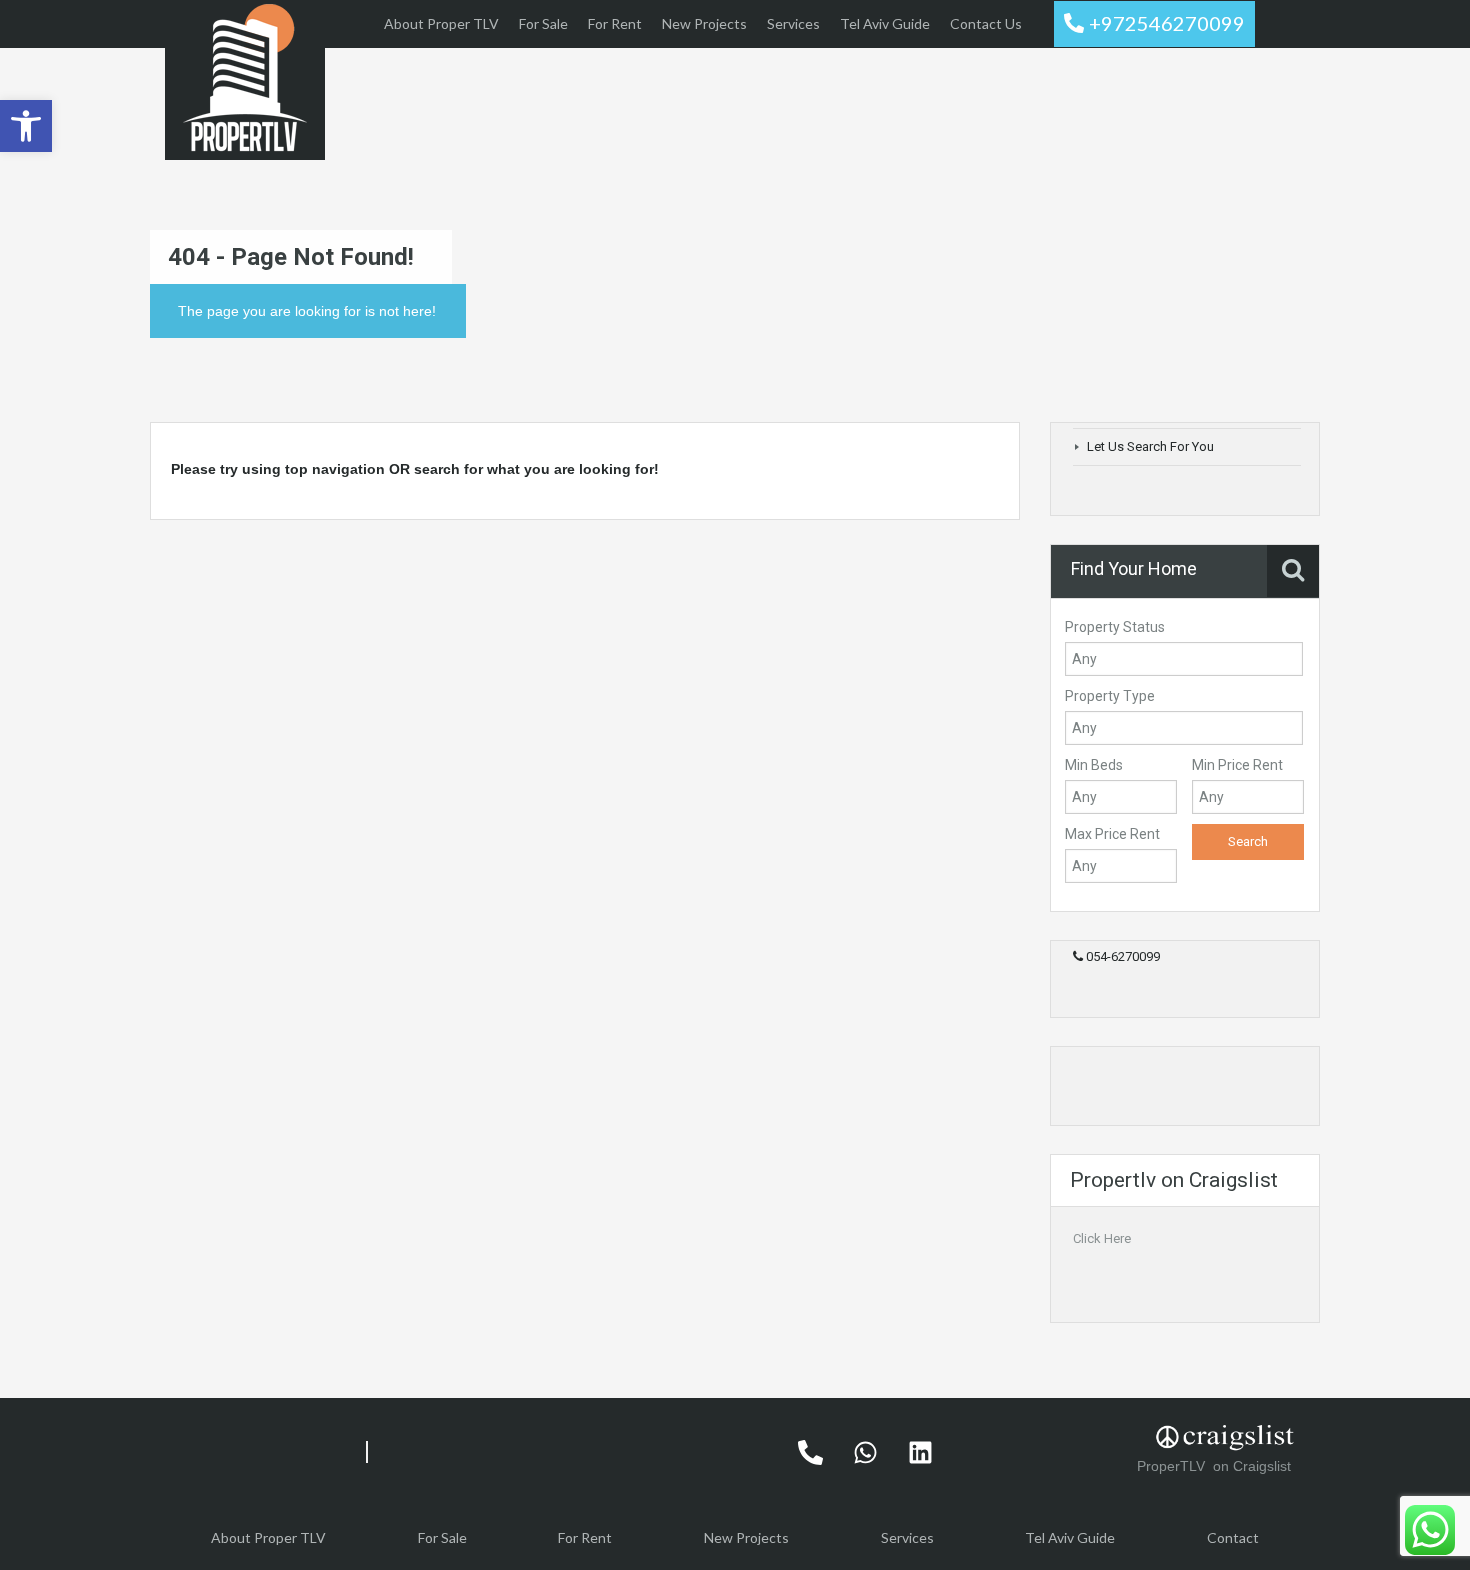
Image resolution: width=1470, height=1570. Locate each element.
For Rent (615, 23)
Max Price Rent (1112, 834)
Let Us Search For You (1150, 446)
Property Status (1115, 627)
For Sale (543, 23)
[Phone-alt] (810, 1452)
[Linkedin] (920, 1452)
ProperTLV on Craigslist (1216, 1466)
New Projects (704, 23)
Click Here (1102, 1238)
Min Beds (1094, 765)
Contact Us (986, 23)
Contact (1233, 1537)
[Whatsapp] (865, 1452)
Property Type (1110, 696)
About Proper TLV (441, 23)
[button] (26, 126)
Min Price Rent (1237, 765)
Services (793, 23)
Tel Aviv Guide (885, 23)
